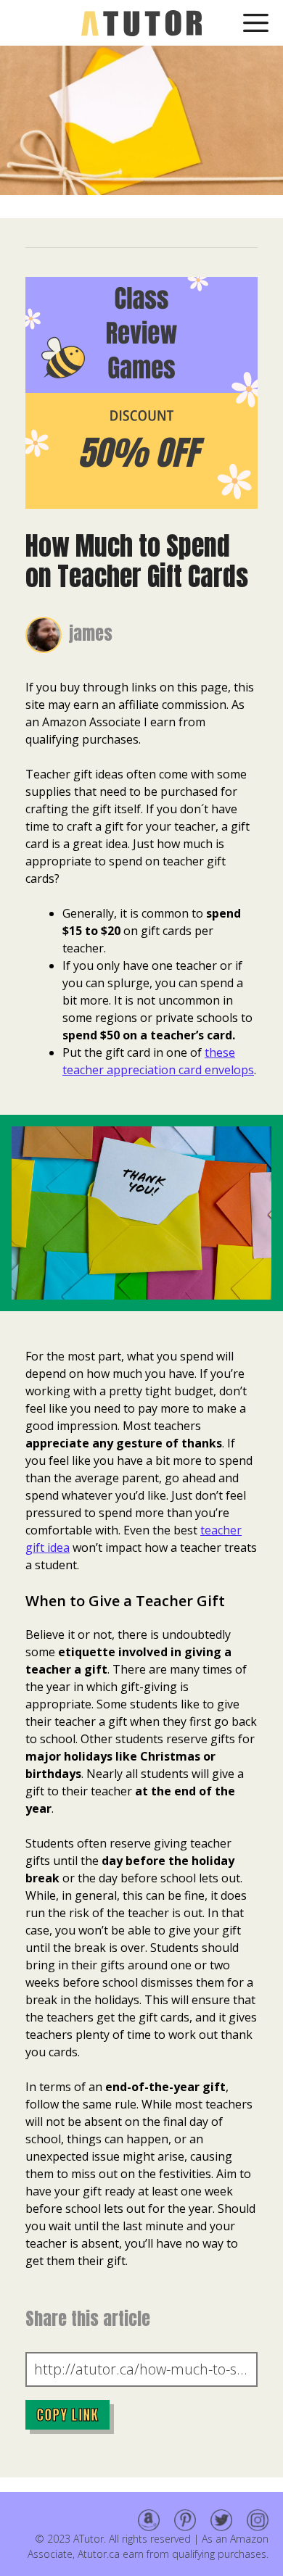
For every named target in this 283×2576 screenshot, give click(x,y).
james (91, 633)
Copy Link (67, 2415)
